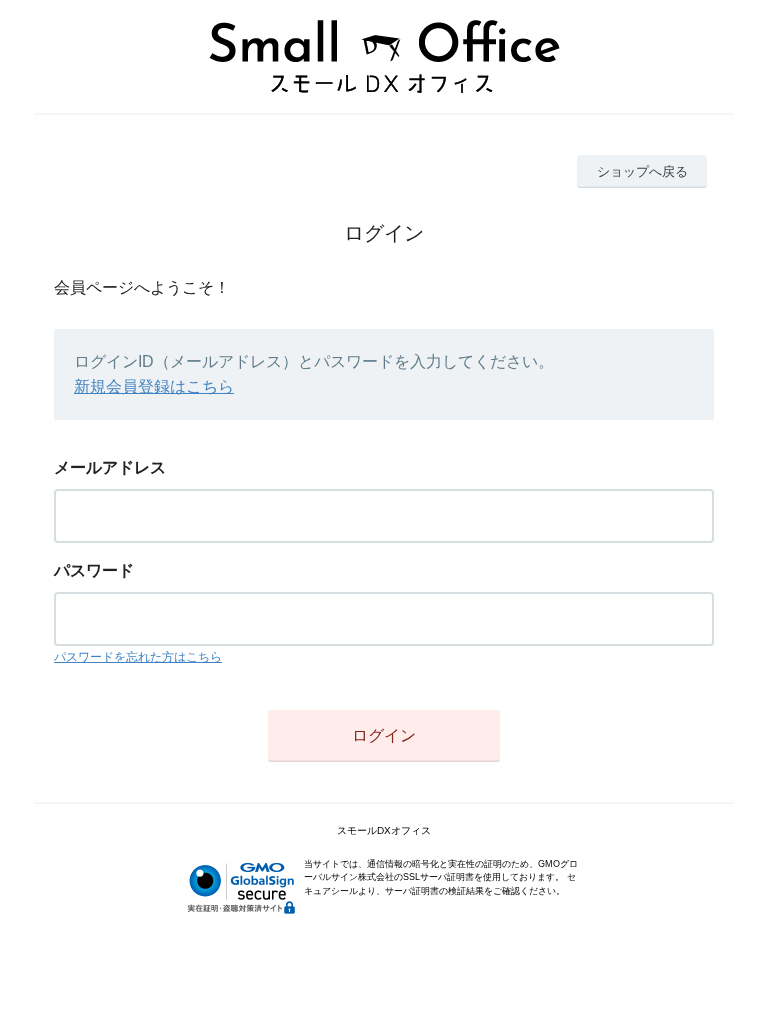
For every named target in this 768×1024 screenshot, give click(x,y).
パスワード (94, 570)
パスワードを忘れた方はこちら (138, 657)
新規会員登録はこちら (154, 386)
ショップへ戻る (642, 171)
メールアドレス (110, 467)
